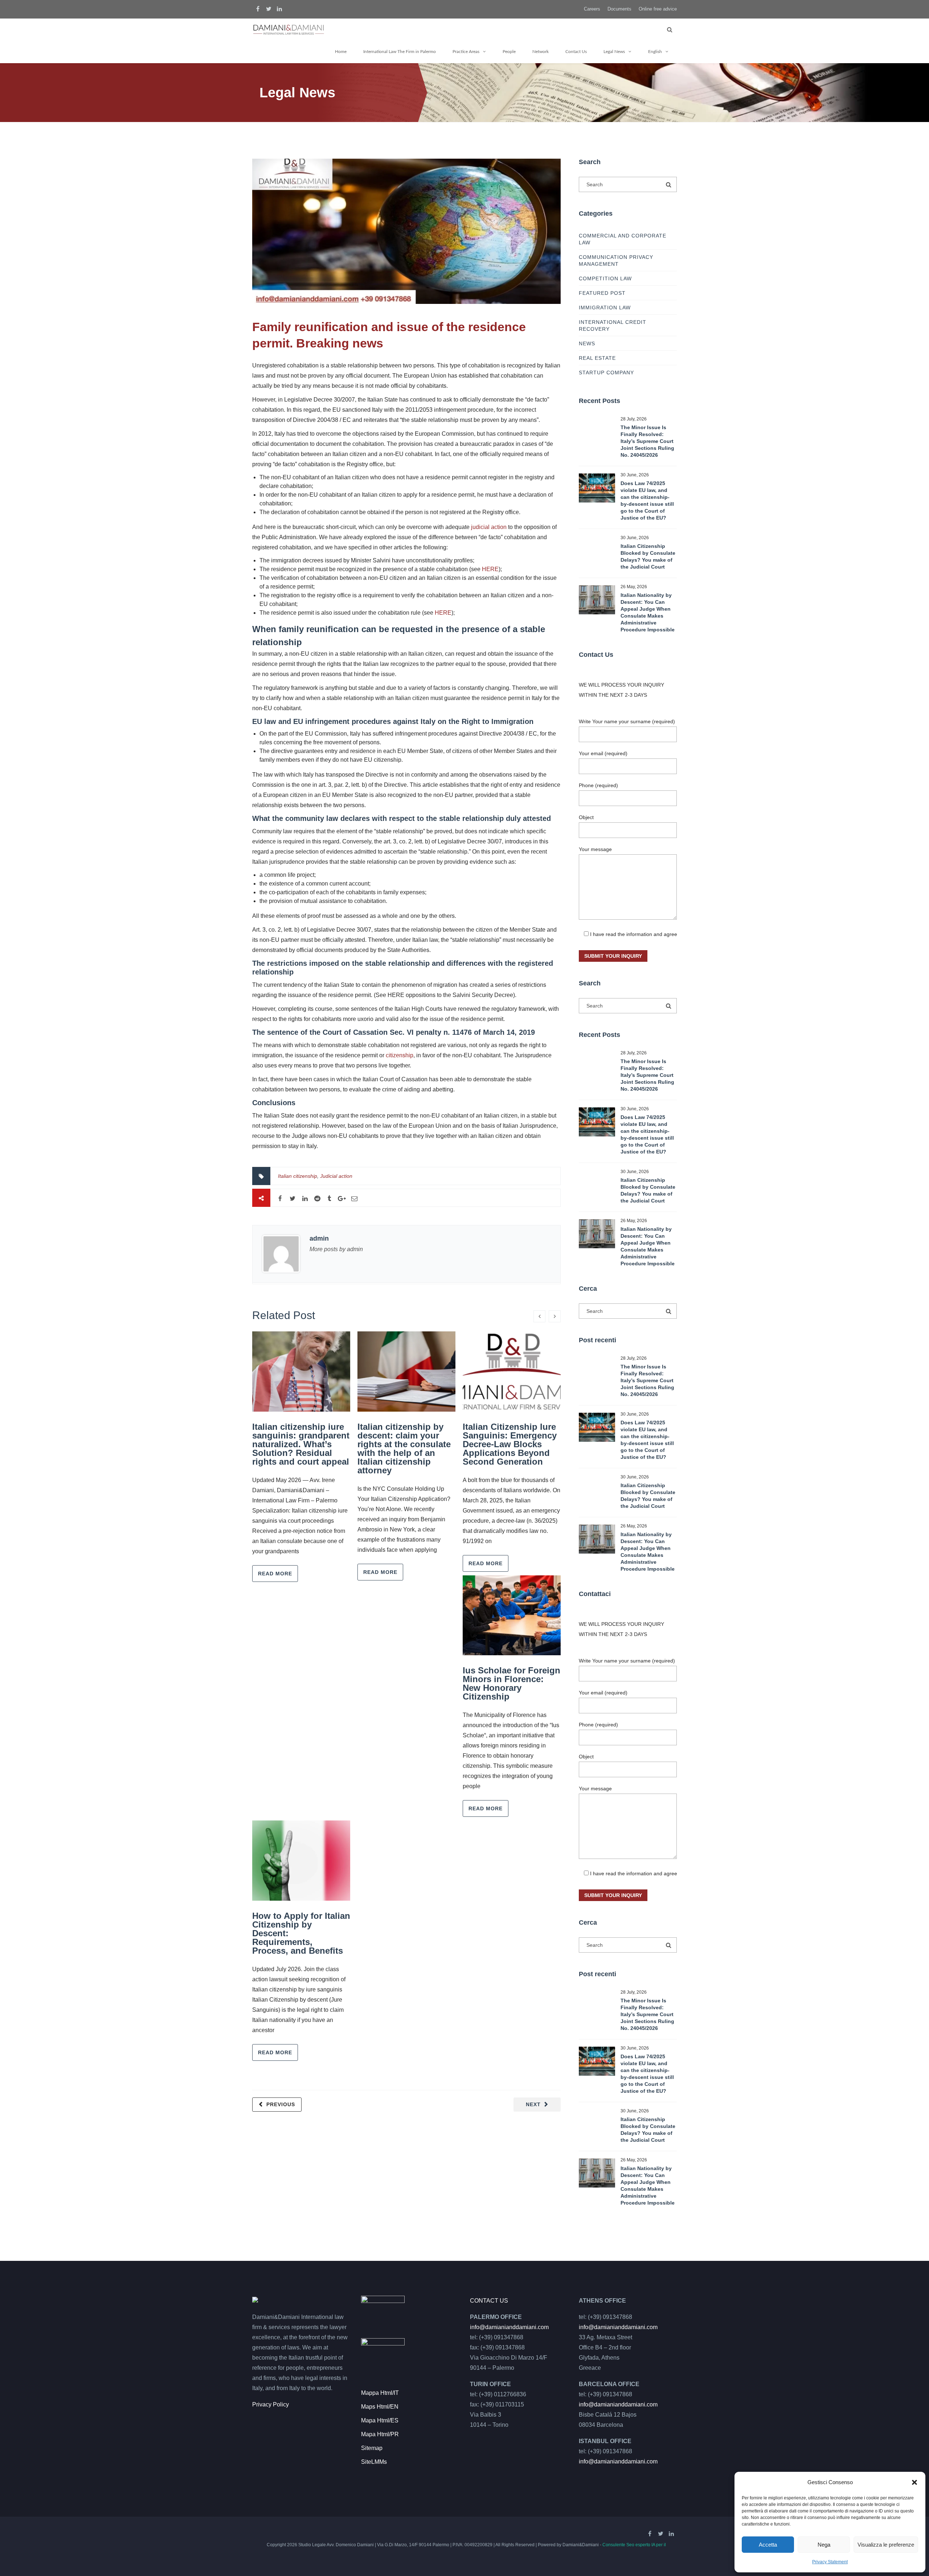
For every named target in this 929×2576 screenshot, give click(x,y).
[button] (914, 2482)
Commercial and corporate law (623, 239)
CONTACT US (489, 2301)
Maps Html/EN (380, 2407)
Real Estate (597, 358)
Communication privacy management (616, 261)
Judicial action (336, 1176)
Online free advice (658, 9)
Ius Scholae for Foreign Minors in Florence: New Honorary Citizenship (511, 1683)
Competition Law (605, 278)
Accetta (768, 2545)
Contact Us (576, 52)
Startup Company (606, 373)
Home (341, 52)
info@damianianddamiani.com (509, 2327)
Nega (824, 2545)
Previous (281, 2104)
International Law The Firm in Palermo (400, 52)
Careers (592, 9)
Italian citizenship (298, 1176)
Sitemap (372, 2448)
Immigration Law (605, 308)
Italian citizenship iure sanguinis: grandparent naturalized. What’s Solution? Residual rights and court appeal (301, 1444)
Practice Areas (466, 52)
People (509, 52)
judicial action (489, 527)
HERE (490, 569)
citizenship (400, 1055)
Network (541, 52)
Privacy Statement (830, 2562)
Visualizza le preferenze (886, 2545)
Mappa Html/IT (380, 2393)
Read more (275, 1574)
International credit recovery (613, 325)
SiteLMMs (374, 2462)
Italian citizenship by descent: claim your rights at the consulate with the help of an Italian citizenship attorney (404, 1448)
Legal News (614, 52)
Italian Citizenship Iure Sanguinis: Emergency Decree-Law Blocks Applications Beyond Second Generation (510, 1444)
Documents (619, 9)
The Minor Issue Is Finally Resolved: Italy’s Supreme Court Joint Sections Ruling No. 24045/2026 (647, 441)
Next (533, 2104)
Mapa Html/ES (380, 2420)
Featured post (602, 293)
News (587, 343)
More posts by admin (336, 1249)
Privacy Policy (271, 2404)
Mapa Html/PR (380, 2434)
